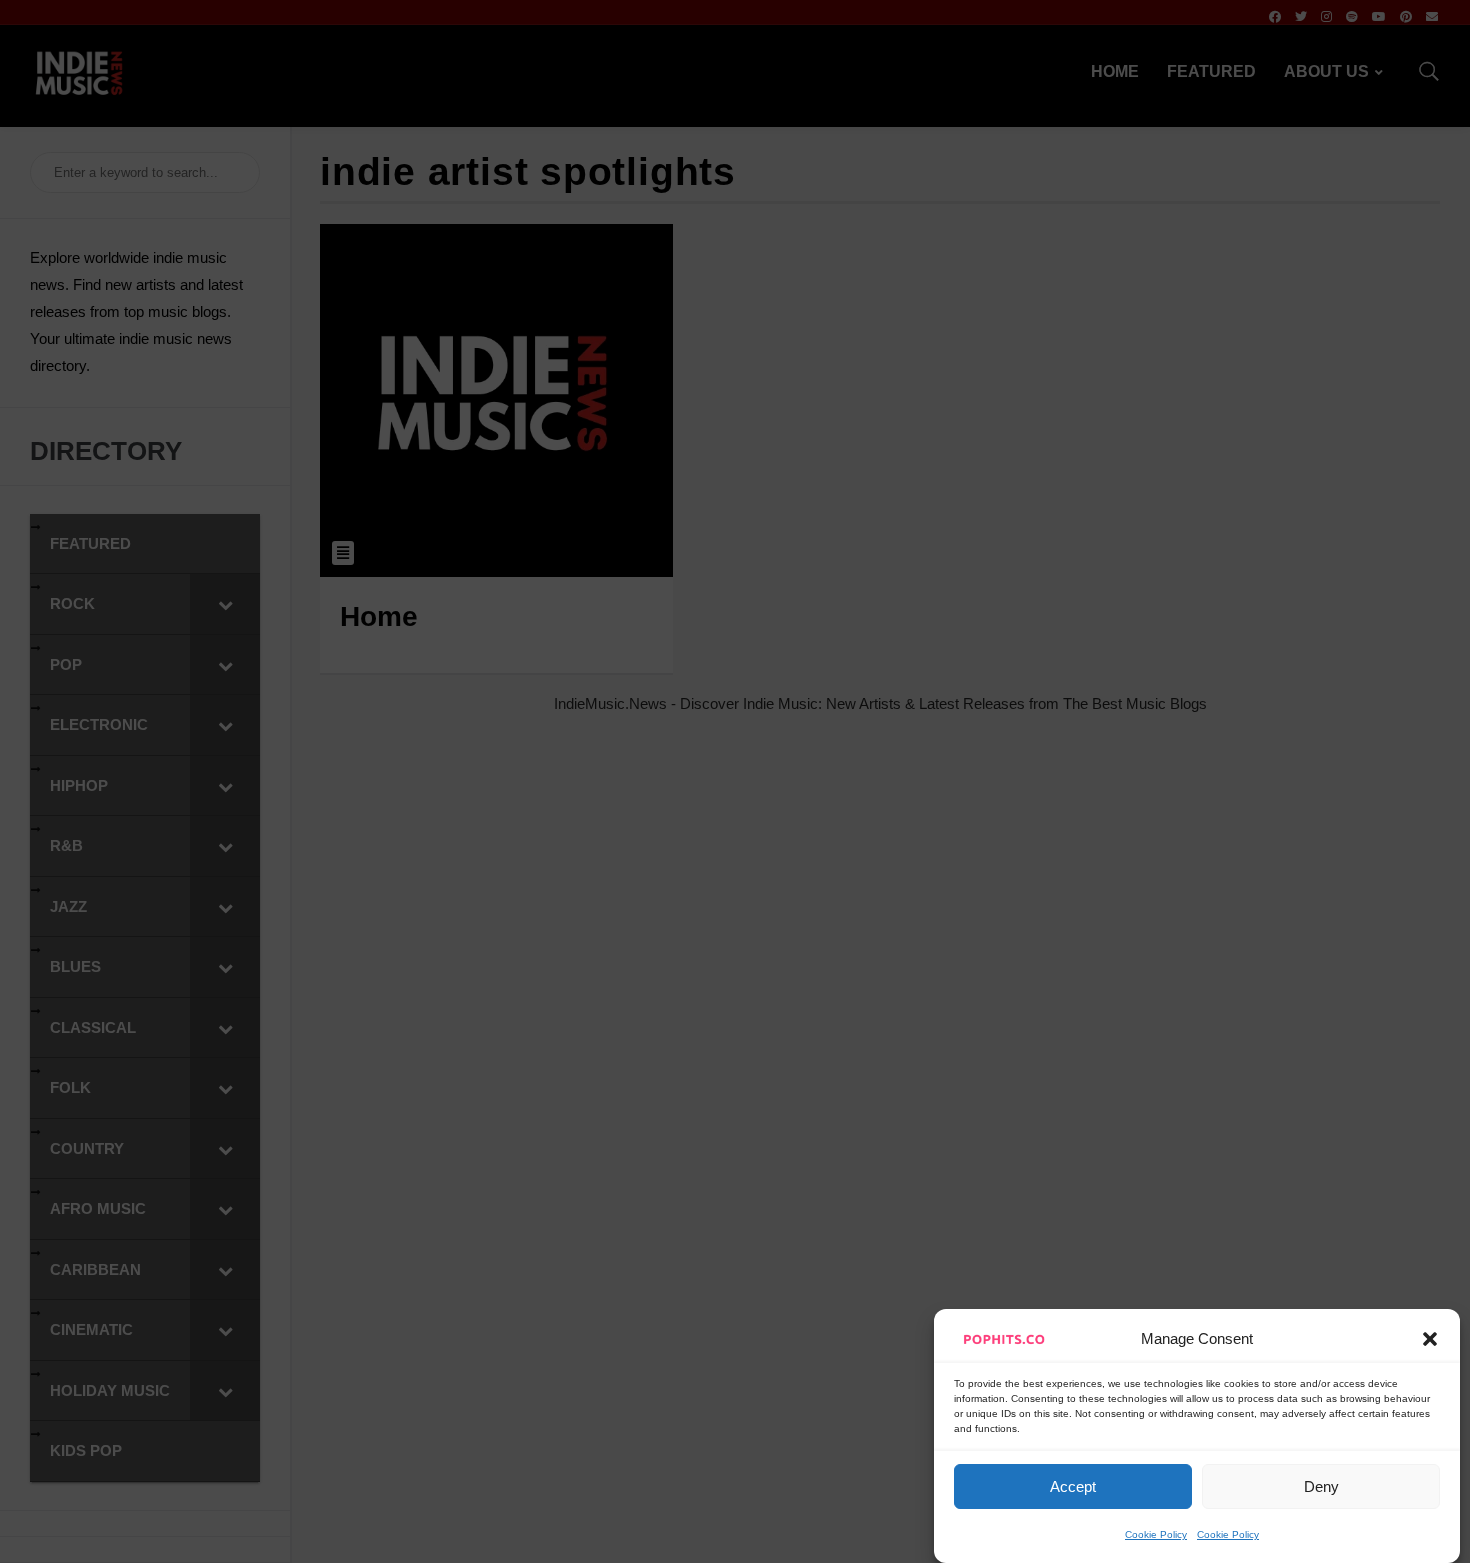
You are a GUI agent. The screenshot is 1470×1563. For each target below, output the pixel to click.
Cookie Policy (1156, 1534)
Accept (1073, 1486)
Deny (1321, 1486)
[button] (1430, 1339)
